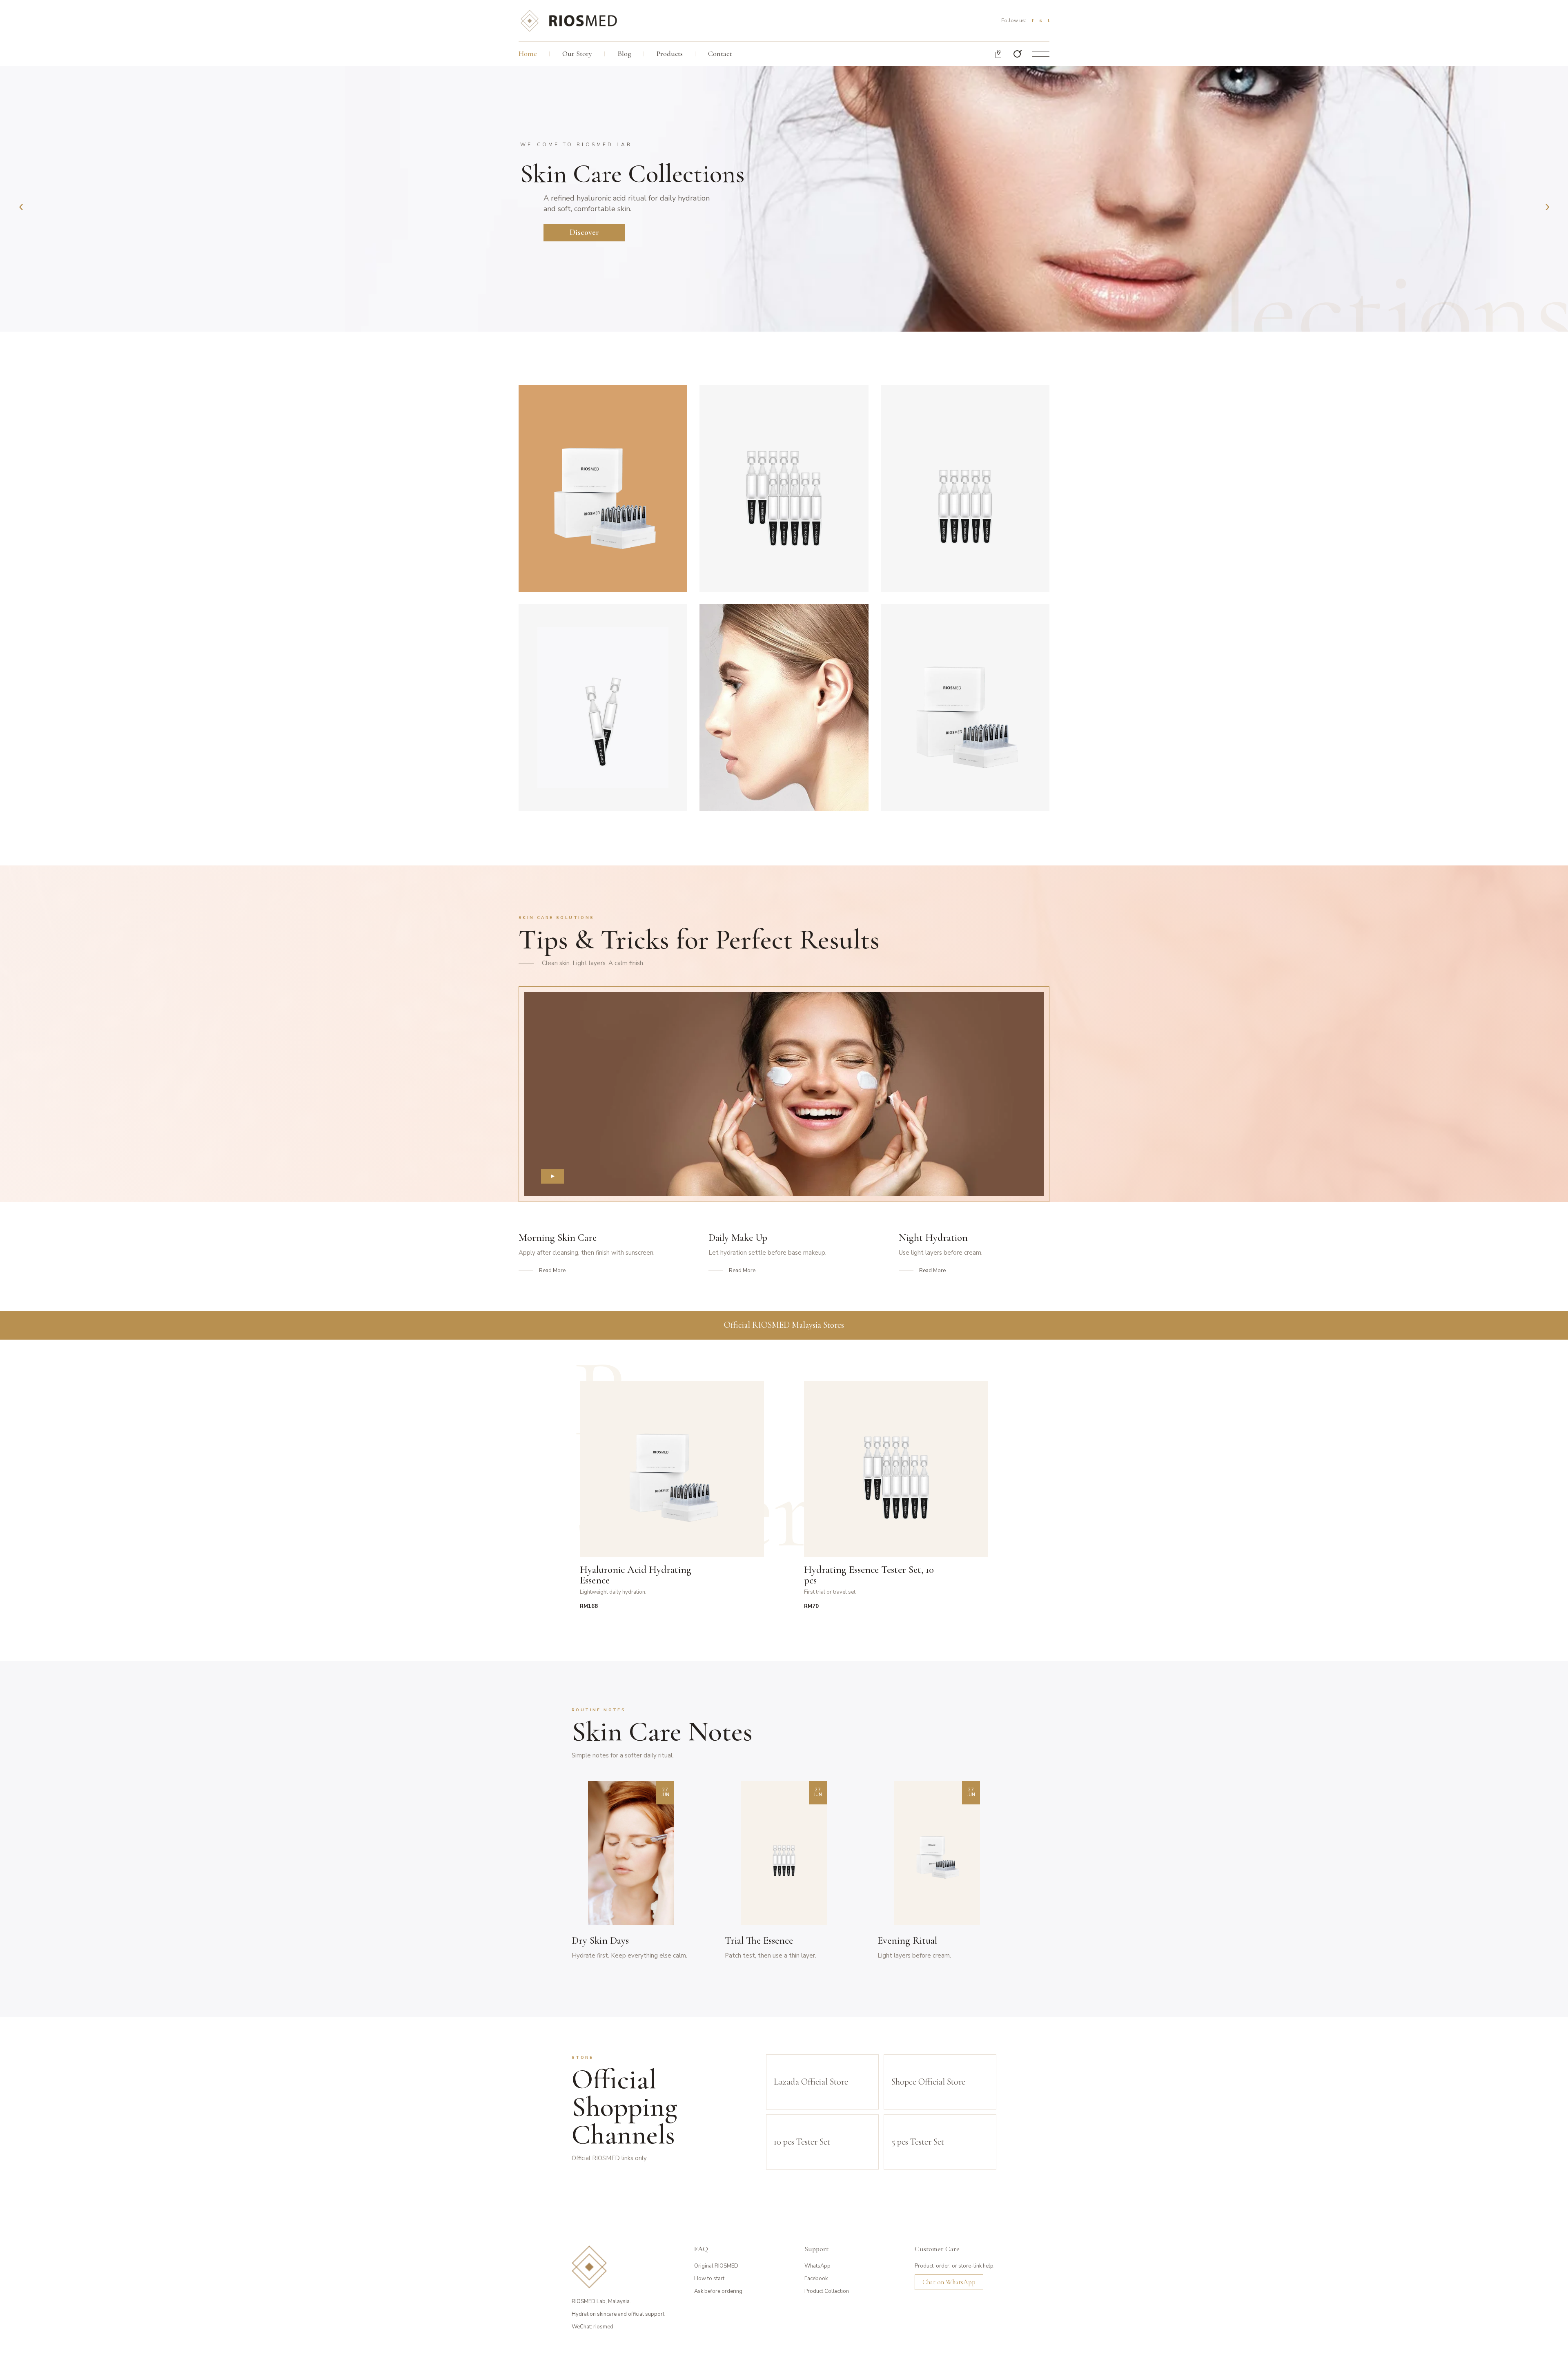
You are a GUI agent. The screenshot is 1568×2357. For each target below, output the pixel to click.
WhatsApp (817, 2266)
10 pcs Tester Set (802, 2142)
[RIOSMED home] (568, 20)
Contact (720, 54)
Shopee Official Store (928, 2082)
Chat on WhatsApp (949, 2282)
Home (528, 54)
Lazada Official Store (811, 2082)
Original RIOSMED (716, 2266)
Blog (624, 54)
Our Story (577, 54)
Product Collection (827, 2291)
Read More (552, 1271)
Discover (584, 232)
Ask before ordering (718, 2291)
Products (670, 54)
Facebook (816, 2279)
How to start (709, 2279)
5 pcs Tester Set (918, 2142)
